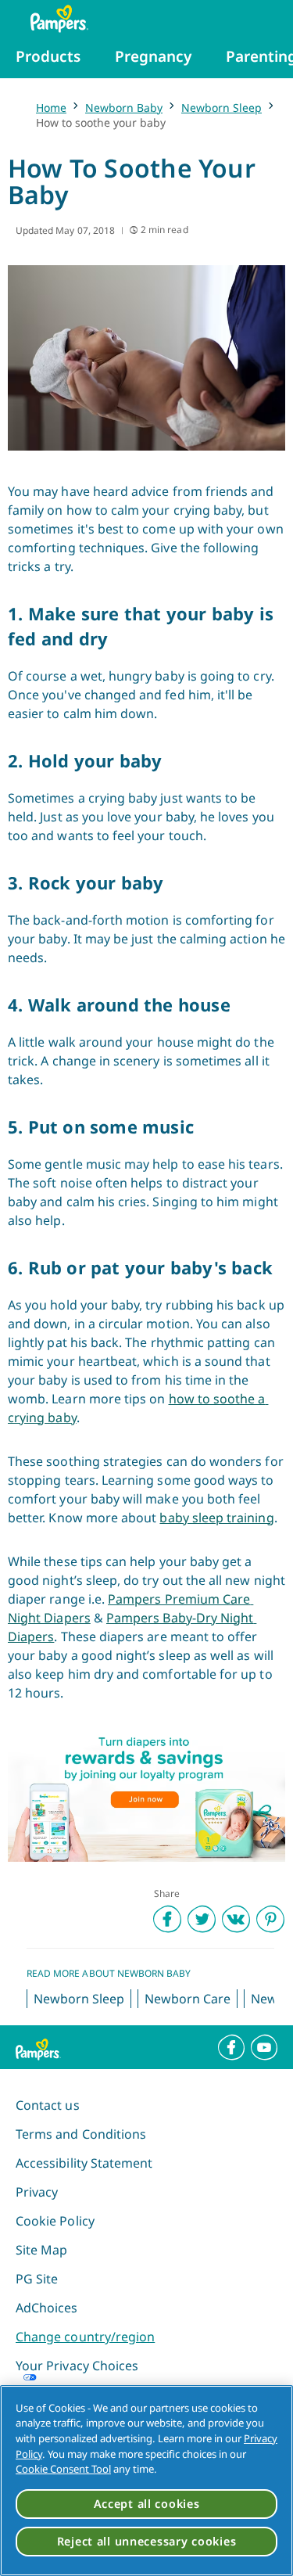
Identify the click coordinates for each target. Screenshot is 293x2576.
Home (51, 108)
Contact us (48, 2105)
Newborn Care (188, 1999)
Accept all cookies (147, 2504)
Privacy (37, 2192)
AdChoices (47, 2308)
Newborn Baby (124, 108)
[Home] (52, 19)
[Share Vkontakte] (236, 1919)
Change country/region (85, 2337)
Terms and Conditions (81, 2134)
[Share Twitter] (202, 1919)
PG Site (37, 2279)
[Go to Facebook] (231, 2047)
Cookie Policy (55, 2221)
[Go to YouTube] (264, 2047)
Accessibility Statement (84, 2163)
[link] (146, 1795)
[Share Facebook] (167, 1919)
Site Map (41, 2250)
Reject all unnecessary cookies (147, 2541)
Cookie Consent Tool (63, 2469)
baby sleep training (216, 1518)
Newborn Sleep (222, 108)
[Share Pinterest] (270, 1919)
